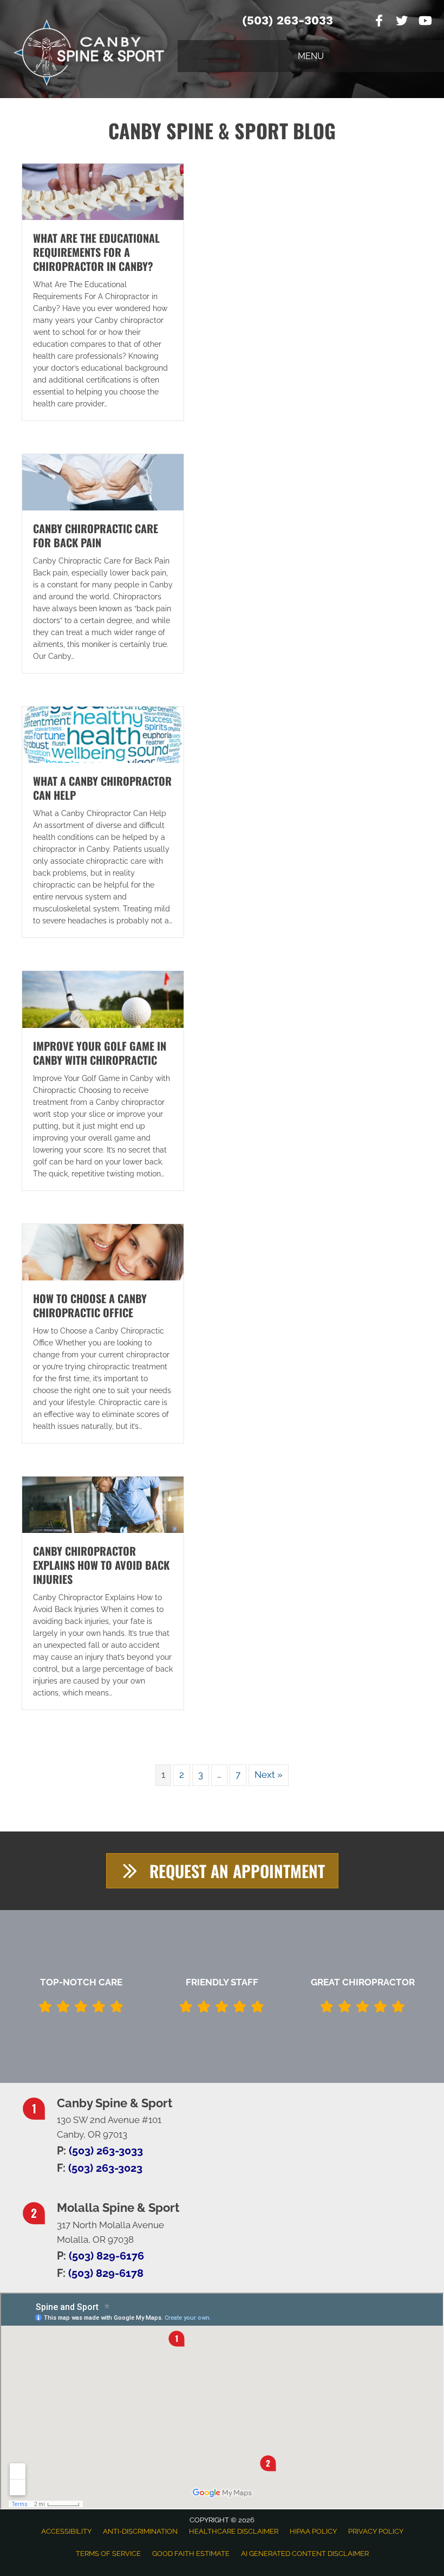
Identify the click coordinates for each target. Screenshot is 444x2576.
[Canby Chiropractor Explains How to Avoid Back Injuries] (103, 1504)
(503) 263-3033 (288, 20)
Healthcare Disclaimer (234, 2531)
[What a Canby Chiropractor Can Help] (103, 734)
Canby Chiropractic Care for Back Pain (96, 535)
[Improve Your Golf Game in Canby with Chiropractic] (103, 999)
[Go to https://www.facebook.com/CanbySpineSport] (379, 22)
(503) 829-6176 (106, 2256)
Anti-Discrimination (140, 2531)
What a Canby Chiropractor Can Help (102, 788)
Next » (269, 1775)
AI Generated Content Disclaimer (305, 2554)
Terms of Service (108, 2554)
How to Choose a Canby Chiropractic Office (90, 1305)
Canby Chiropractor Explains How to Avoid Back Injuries (101, 1565)
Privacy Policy (376, 2531)
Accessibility (66, 2531)
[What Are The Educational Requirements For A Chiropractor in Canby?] (103, 191)
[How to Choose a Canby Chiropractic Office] (103, 1251)
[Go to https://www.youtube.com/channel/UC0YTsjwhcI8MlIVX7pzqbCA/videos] (425, 22)
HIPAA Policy (313, 2531)
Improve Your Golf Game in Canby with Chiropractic (100, 1053)
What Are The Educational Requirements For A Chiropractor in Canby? (96, 252)
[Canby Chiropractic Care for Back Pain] (103, 481)
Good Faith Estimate (191, 2554)
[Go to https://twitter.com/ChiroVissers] (402, 22)
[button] (222, 1871)
